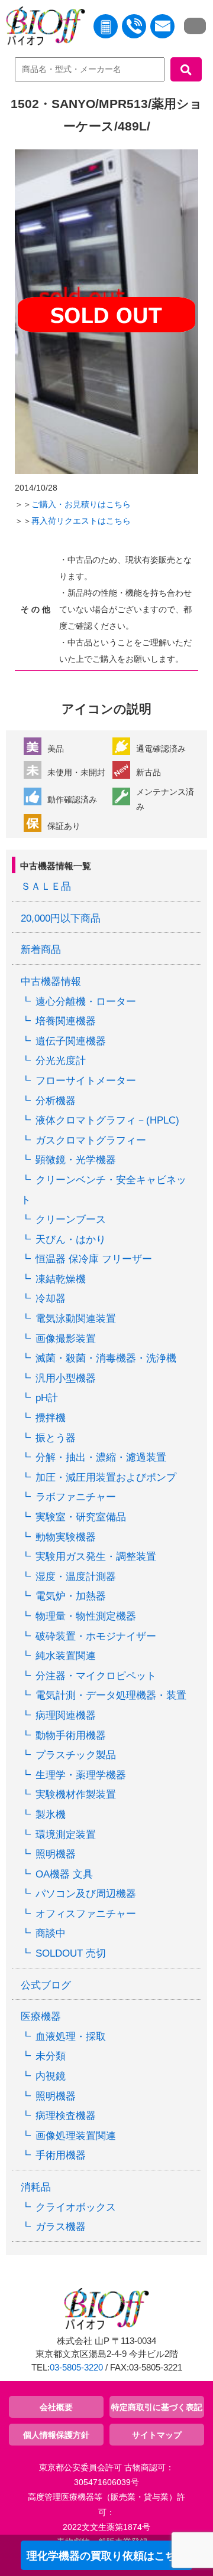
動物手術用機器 (71, 1736)
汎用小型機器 (66, 1378)
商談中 (51, 1933)
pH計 (47, 1398)
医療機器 (41, 2017)
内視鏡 (51, 2076)
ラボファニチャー (76, 1497)
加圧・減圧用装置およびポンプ (106, 1478)
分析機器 (56, 1101)
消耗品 (36, 2187)
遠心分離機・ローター (86, 1002)
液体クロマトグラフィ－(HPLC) (107, 1120)
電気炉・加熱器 (71, 1596)
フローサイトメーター (86, 1081)
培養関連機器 (66, 1021)
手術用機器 (61, 2155)
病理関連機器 (66, 1715)
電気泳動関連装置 (76, 1319)
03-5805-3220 (76, 2368)
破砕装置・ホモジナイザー (96, 1636)
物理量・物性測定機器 (86, 1616)
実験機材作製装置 (76, 1795)
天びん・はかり (71, 1240)
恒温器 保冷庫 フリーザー (94, 1259)
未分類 (51, 2056)
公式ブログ (46, 1985)
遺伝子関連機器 (71, 1041)
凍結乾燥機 (61, 1279)
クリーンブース (71, 1220)
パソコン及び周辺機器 (86, 1894)
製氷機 (51, 1815)
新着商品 (41, 950)
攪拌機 (51, 1418)
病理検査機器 (66, 2116)
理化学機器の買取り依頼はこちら (106, 2556)
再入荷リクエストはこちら (81, 521)
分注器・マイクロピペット (96, 1676)
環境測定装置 (66, 1835)
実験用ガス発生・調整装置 (96, 1557)
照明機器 (56, 1854)
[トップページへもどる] (43, 28)
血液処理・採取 (71, 2037)
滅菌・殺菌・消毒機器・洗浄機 (106, 1358)
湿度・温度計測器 (76, 1577)
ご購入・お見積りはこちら (81, 504)
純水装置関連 (66, 1656)
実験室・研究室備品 (81, 1517)
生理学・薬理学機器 (81, 1775)
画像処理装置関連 (76, 2136)
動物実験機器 (66, 1537)
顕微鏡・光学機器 (76, 1160)
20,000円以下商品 (61, 918)
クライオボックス (76, 2207)
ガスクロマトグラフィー (91, 1140)
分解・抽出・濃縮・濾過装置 (101, 1457)
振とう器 (56, 1438)
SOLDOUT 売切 (71, 1953)
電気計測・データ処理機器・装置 (111, 1695)
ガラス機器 (61, 2227)
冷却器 (51, 1299)
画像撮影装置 (66, 1339)
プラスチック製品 (76, 1755)
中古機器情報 (51, 982)
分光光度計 (61, 1061)
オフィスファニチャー (86, 1914)
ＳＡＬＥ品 (46, 887)
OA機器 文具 (64, 1874)
